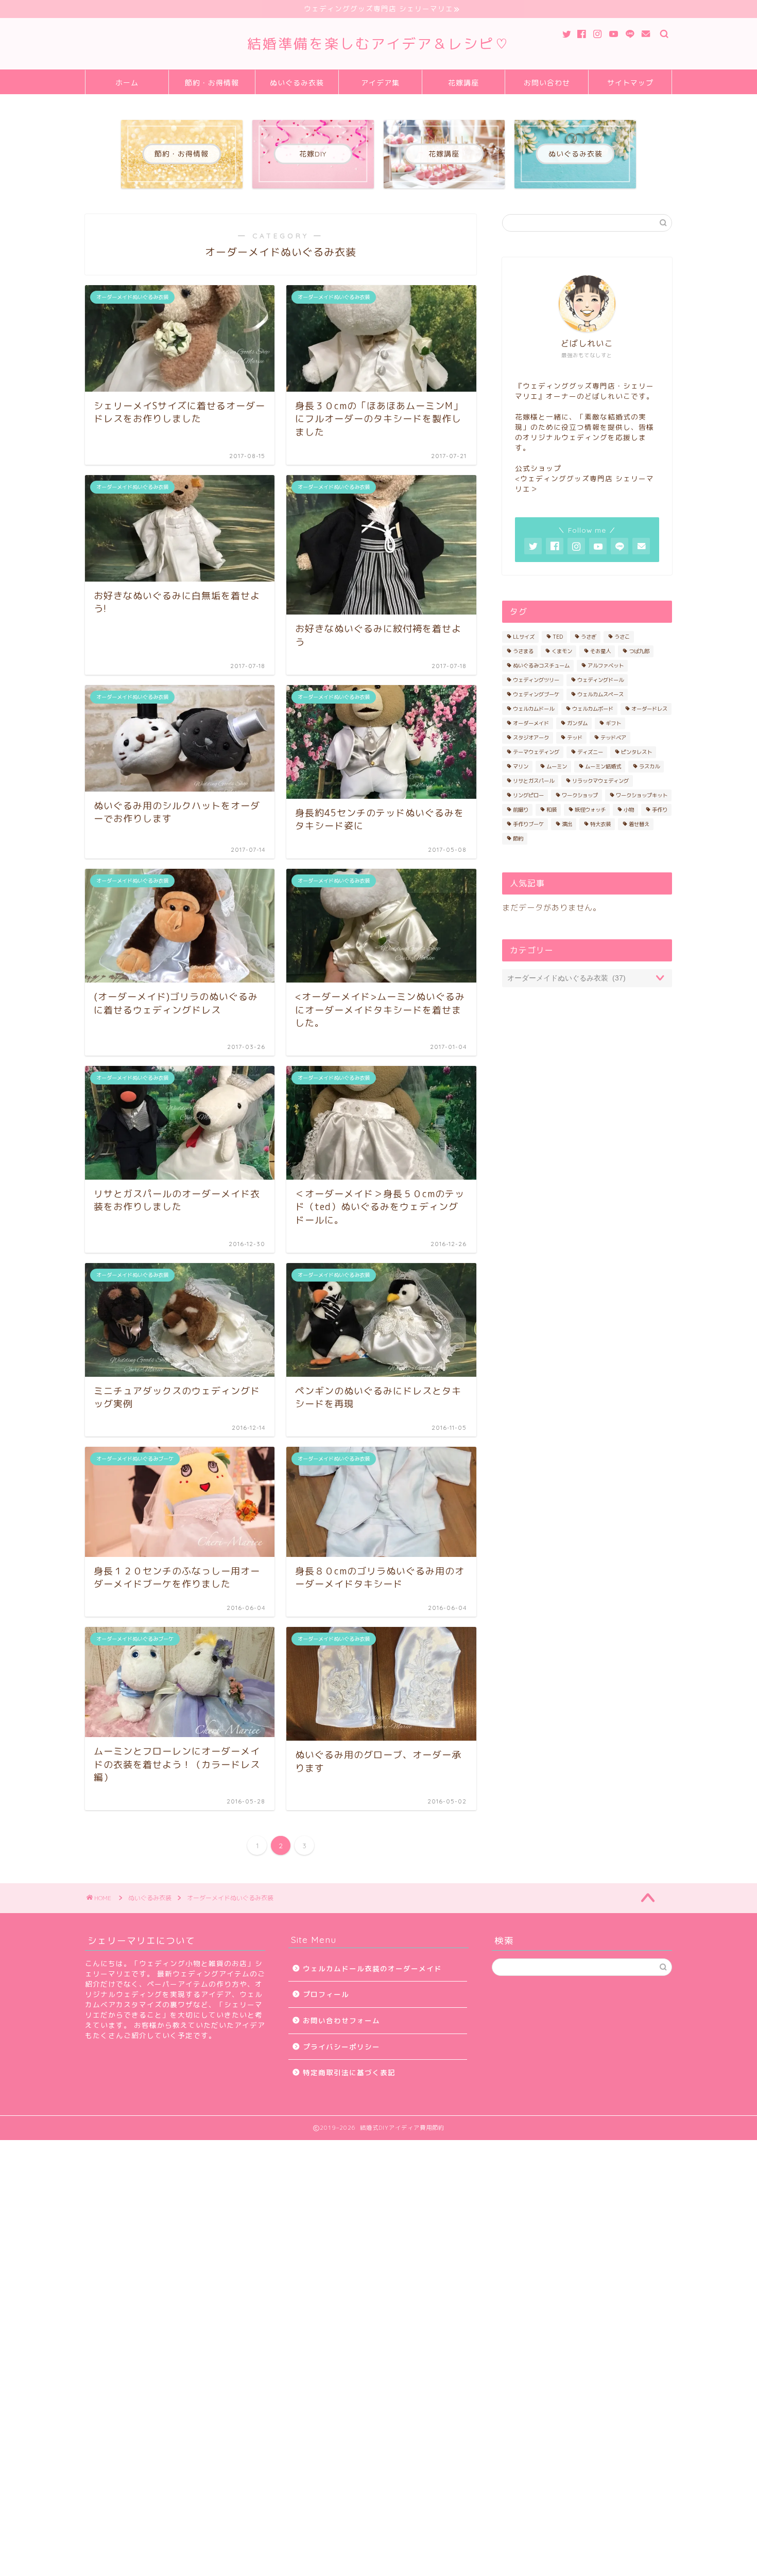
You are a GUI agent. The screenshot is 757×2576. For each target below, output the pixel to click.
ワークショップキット (642, 795)
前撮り (521, 810)
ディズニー (590, 752)
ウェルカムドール (534, 709)
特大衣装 (600, 824)
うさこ (622, 637)
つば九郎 (639, 651)
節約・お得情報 (212, 83)
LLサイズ (524, 637)
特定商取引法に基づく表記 (349, 2072)
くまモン (562, 651)
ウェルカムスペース (600, 694)
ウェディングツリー (536, 680)
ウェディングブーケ (536, 694)
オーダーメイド (531, 723)
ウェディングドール (600, 680)
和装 (552, 810)
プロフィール (326, 1994)
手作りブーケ (528, 824)
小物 (629, 810)
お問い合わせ (547, 83)
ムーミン (557, 766)
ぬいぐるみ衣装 (297, 83)
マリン (521, 766)
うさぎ (589, 637)
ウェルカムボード (593, 709)
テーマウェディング (536, 752)
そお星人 (600, 651)
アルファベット (606, 665)
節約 (518, 838)
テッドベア (613, 738)
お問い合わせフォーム (341, 2020)
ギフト (613, 723)
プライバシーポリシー (341, 2047)
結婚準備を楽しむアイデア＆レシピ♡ (378, 44)
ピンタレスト (636, 752)
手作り (660, 810)
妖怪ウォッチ (590, 810)
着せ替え (639, 824)
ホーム (127, 83)
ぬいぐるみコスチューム (541, 665)
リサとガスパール (534, 781)
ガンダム (577, 723)
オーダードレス (649, 709)
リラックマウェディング (600, 781)
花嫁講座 (463, 83)
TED (558, 637)
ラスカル (649, 766)
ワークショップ (580, 795)
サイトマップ (630, 83)
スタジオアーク (531, 738)
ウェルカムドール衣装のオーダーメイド (372, 1968)
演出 (567, 824)
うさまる (523, 651)
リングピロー (528, 795)
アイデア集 (380, 83)
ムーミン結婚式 (603, 766)
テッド (575, 738)
